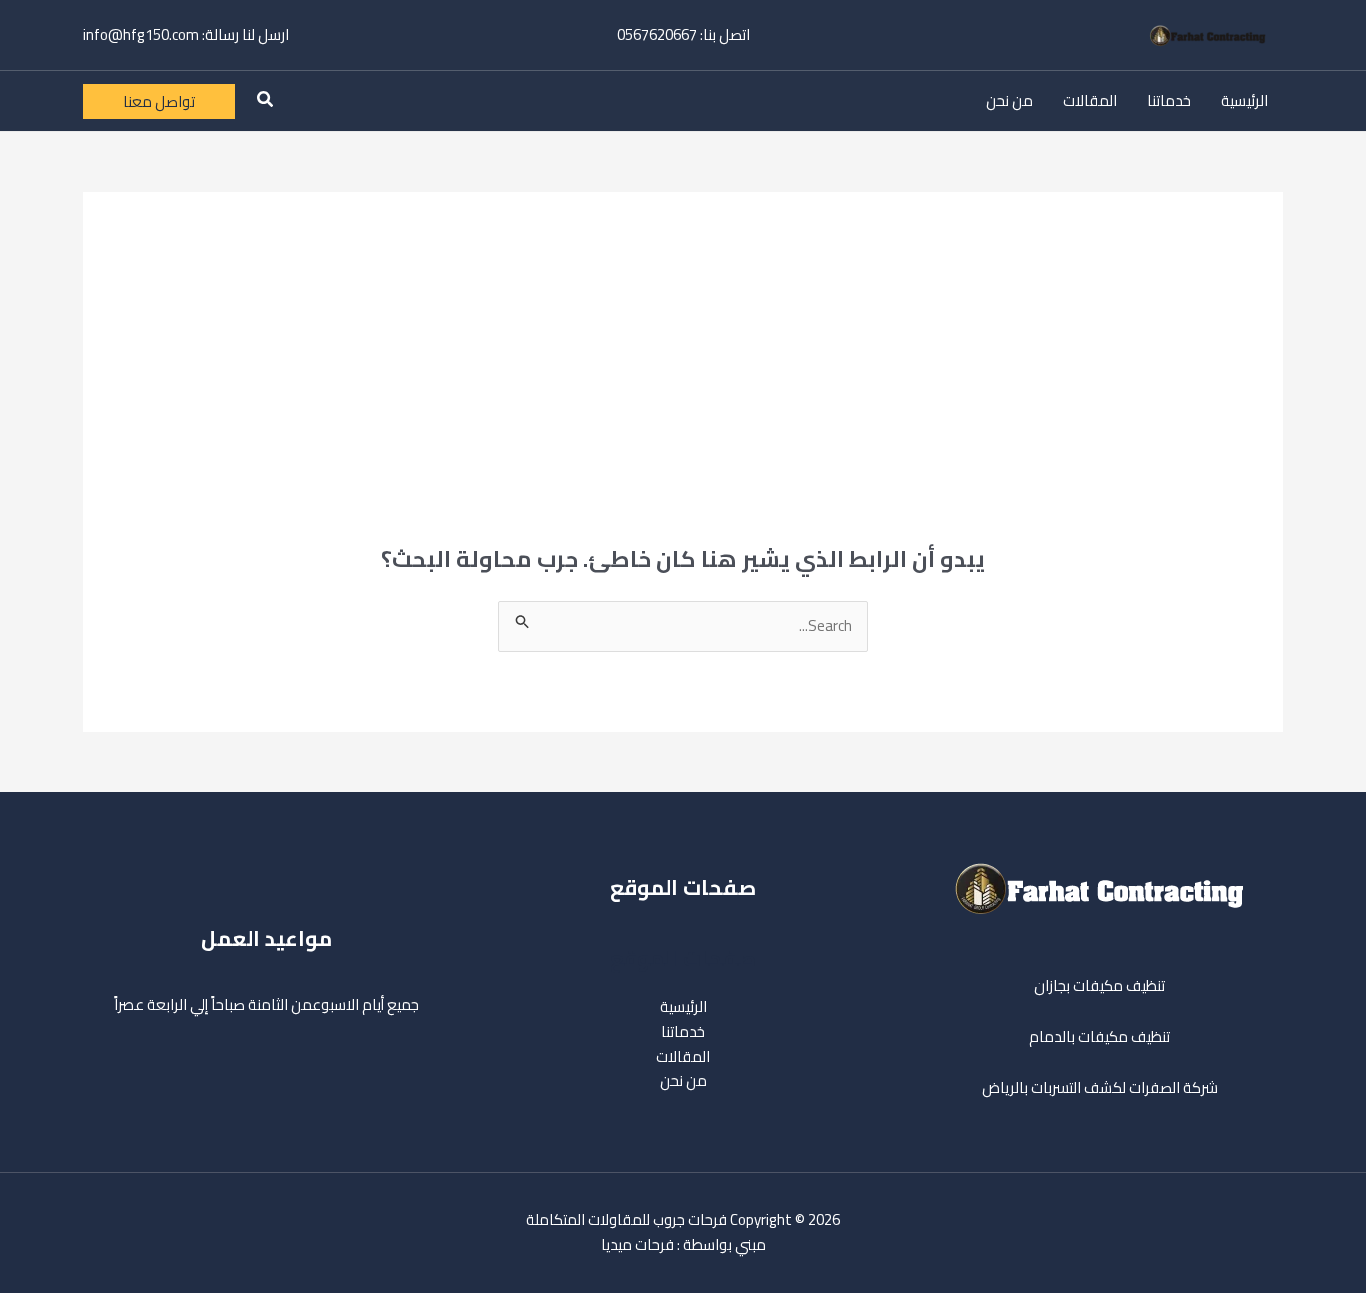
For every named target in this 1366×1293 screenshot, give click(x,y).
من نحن (1009, 100)
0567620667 (657, 34)
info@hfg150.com (141, 34)
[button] (264, 101)
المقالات (1090, 100)
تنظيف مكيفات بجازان (1099, 985)
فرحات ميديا (637, 1244)
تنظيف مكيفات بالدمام (1099, 1036)
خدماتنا (1169, 100)
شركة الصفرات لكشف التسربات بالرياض (1100, 1087)
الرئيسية (1244, 100)
